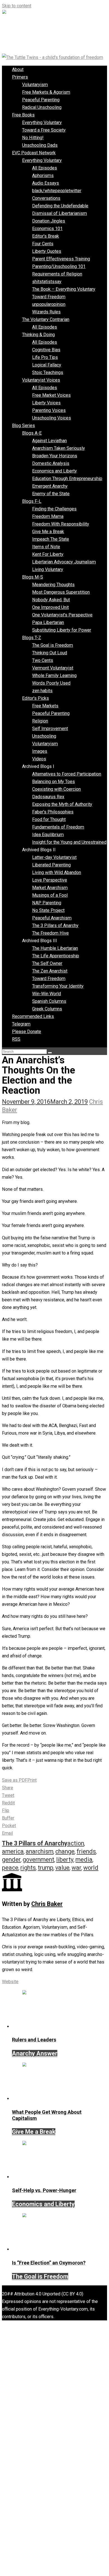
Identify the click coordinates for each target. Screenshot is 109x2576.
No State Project (48, 910)
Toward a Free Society (44, 130)
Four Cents (43, 244)
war (76, 1868)
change (65, 1851)
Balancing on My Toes (54, 782)
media (84, 1860)
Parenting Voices (49, 410)
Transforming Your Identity (58, 986)
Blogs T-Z (32, 638)
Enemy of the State (51, 494)
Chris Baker (47, 1904)
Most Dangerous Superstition (61, 592)
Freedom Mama (48, 516)
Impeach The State (51, 539)
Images (40, 751)
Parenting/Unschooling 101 (59, 266)
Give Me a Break (48, 532)
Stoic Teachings (48, 372)
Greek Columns (47, 1009)
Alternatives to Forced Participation (67, 774)
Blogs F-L (32, 501)
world (91, 1868)
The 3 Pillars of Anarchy (55, 925)
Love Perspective (50, 880)
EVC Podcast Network (34, 153)
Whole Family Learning (54, 675)
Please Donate (27, 1032)
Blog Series (23, 425)
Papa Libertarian (48, 622)
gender (11, 1860)
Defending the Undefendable (60, 206)
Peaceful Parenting (41, 100)
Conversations (46, 198)
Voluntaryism (35, 85)
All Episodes (45, 168)
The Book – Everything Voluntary (64, 289)
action (76, 1843)
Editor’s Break (46, 236)
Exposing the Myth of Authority (62, 804)
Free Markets (45, 706)
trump (46, 1868)
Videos (39, 759)
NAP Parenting (47, 903)
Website (10, 1982)
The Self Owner (47, 963)
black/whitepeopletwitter (57, 191)
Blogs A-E (32, 433)
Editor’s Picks (35, 698)
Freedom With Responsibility (61, 524)
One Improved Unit (50, 607)
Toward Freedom (49, 297)
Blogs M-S (33, 577)
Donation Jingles (49, 221)
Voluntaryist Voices (41, 380)
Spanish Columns (49, 1001)
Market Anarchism (50, 888)
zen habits (42, 691)
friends (86, 1851)
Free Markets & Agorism (46, 92)
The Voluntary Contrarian (46, 319)
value (62, 1868)
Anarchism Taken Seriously (59, 448)
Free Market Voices (51, 395)
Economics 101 (47, 229)
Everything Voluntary (42, 122)
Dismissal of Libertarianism (60, 213)
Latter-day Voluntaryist (54, 857)
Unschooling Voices (52, 418)
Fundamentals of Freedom (58, 827)
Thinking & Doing (38, 335)
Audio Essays (46, 183)
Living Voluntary (48, 569)
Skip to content (17, 6)
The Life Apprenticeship (56, 956)
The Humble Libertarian (55, 948)
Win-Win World (47, 994)
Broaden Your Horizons (55, 456)
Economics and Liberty (54, 471)
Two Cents (43, 660)
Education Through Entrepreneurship (67, 479)
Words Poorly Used (51, 683)
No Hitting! (33, 138)
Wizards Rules (46, 312)
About (18, 69)
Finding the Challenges (54, 509)
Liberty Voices (46, 403)
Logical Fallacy (47, 365)
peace (10, 1868)
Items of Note (46, 547)
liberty (65, 1860)
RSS (16, 1039)
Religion (40, 721)
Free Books (23, 115)
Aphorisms (43, 176)
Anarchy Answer (35, 2053)
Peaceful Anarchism (52, 918)
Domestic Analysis (51, 463)
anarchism (40, 1851)
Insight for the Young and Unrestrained (69, 842)
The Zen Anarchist (50, 971)
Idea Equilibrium (48, 835)
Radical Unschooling (42, 107)
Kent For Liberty (48, 554)
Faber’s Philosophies (53, 812)
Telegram (21, 1024)
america (13, 1851)
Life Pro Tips (45, 357)
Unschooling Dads (40, 145)
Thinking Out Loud (50, 653)
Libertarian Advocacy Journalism (64, 562)
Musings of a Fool (50, 895)
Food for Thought (49, 819)
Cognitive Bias (46, 350)
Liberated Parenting (51, 865)
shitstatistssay (47, 282)
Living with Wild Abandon (57, 872)
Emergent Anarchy (50, 486)
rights (28, 1868)
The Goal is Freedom (53, 645)
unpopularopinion (49, 304)
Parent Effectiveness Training (61, 259)
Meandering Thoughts (53, 585)
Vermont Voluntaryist (53, 668)
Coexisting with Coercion (56, 789)
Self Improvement (50, 729)
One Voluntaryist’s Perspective (62, 615)
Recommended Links (33, 1016)
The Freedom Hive (50, 933)
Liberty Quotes (47, 251)
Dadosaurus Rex (48, 797)
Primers (20, 77)
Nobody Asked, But (51, 600)
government (38, 1860)
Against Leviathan (49, 441)
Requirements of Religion (57, 274)
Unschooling (44, 736)
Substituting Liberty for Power (62, 630)
